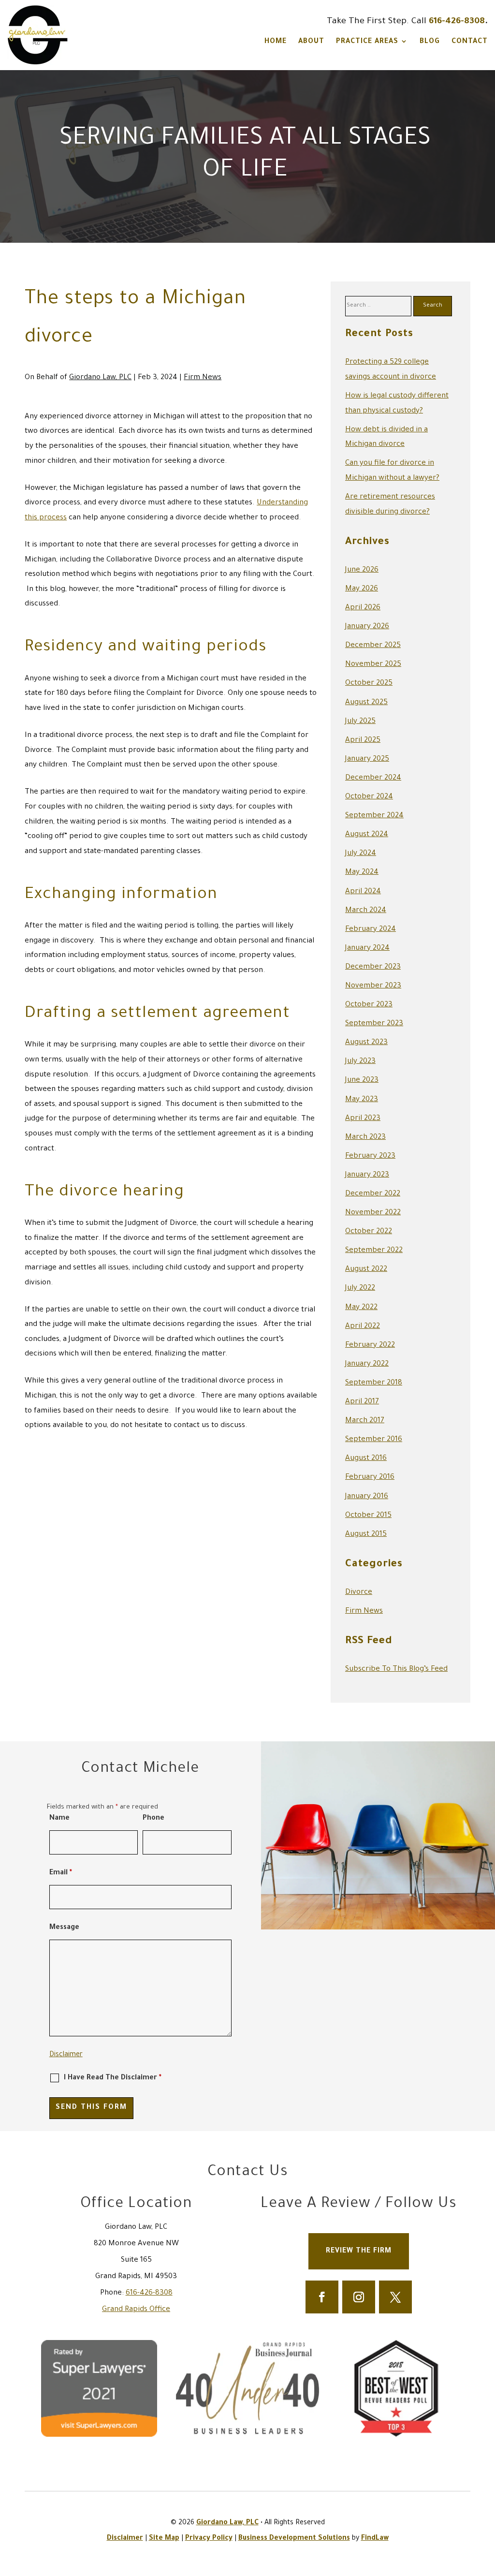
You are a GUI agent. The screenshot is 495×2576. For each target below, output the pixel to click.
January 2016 (367, 1497)
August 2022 (366, 1270)
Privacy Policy (209, 2539)
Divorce (359, 1593)
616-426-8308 (457, 22)
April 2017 (362, 1402)
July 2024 (361, 854)
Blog (430, 42)
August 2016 (366, 1459)
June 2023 (362, 1081)
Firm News (203, 378)
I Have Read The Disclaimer (113, 2078)
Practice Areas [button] (367, 42)
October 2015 (368, 1516)
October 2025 (369, 684)
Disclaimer (66, 2055)
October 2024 (369, 797)
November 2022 (373, 1213)
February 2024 (371, 930)
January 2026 (367, 627)
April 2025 (363, 741)
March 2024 (366, 911)
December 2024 (373, 778)
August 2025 (366, 703)
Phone (153, 1819)
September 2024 (374, 816)
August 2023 (366, 1043)
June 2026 (362, 570)
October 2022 (369, 1232)
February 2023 (370, 1156)
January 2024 (367, 949)
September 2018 (374, 1383)
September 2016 (374, 1440)
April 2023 (363, 1119)
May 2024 (362, 873)
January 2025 (367, 759)
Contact (470, 42)
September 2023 (374, 1024)
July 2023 (360, 1062)
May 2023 (362, 1100)
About (311, 42)
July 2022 (360, 1288)
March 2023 (365, 1138)
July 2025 (360, 722)
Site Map (164, 2539)
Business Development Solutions (294, 2539)
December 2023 (373, 967)
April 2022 (363, 1327)
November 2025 (373, 665)
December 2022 (373, 1194)
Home (276, 42)
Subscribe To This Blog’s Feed (396, 1670)
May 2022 (361, 1308)
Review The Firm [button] (359, 2252)
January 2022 (367, 1364)
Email (61, 1873)
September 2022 (374, 1251)
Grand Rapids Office (136, 2310)
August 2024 (367, 835)
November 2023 (373, 986)
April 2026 (363, 608)
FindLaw (375, 2539)
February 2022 (370, 1346)
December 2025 (373, 646)
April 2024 (363, 892)
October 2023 (369, 1005)
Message (64, 1928)
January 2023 (367, 1175)
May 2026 (362, 589)
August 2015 (366, 1535)
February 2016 (370, 1478)
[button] (485, 2506)
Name (59, 1819)
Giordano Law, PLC (100, 378)
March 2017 (365, 1421)
